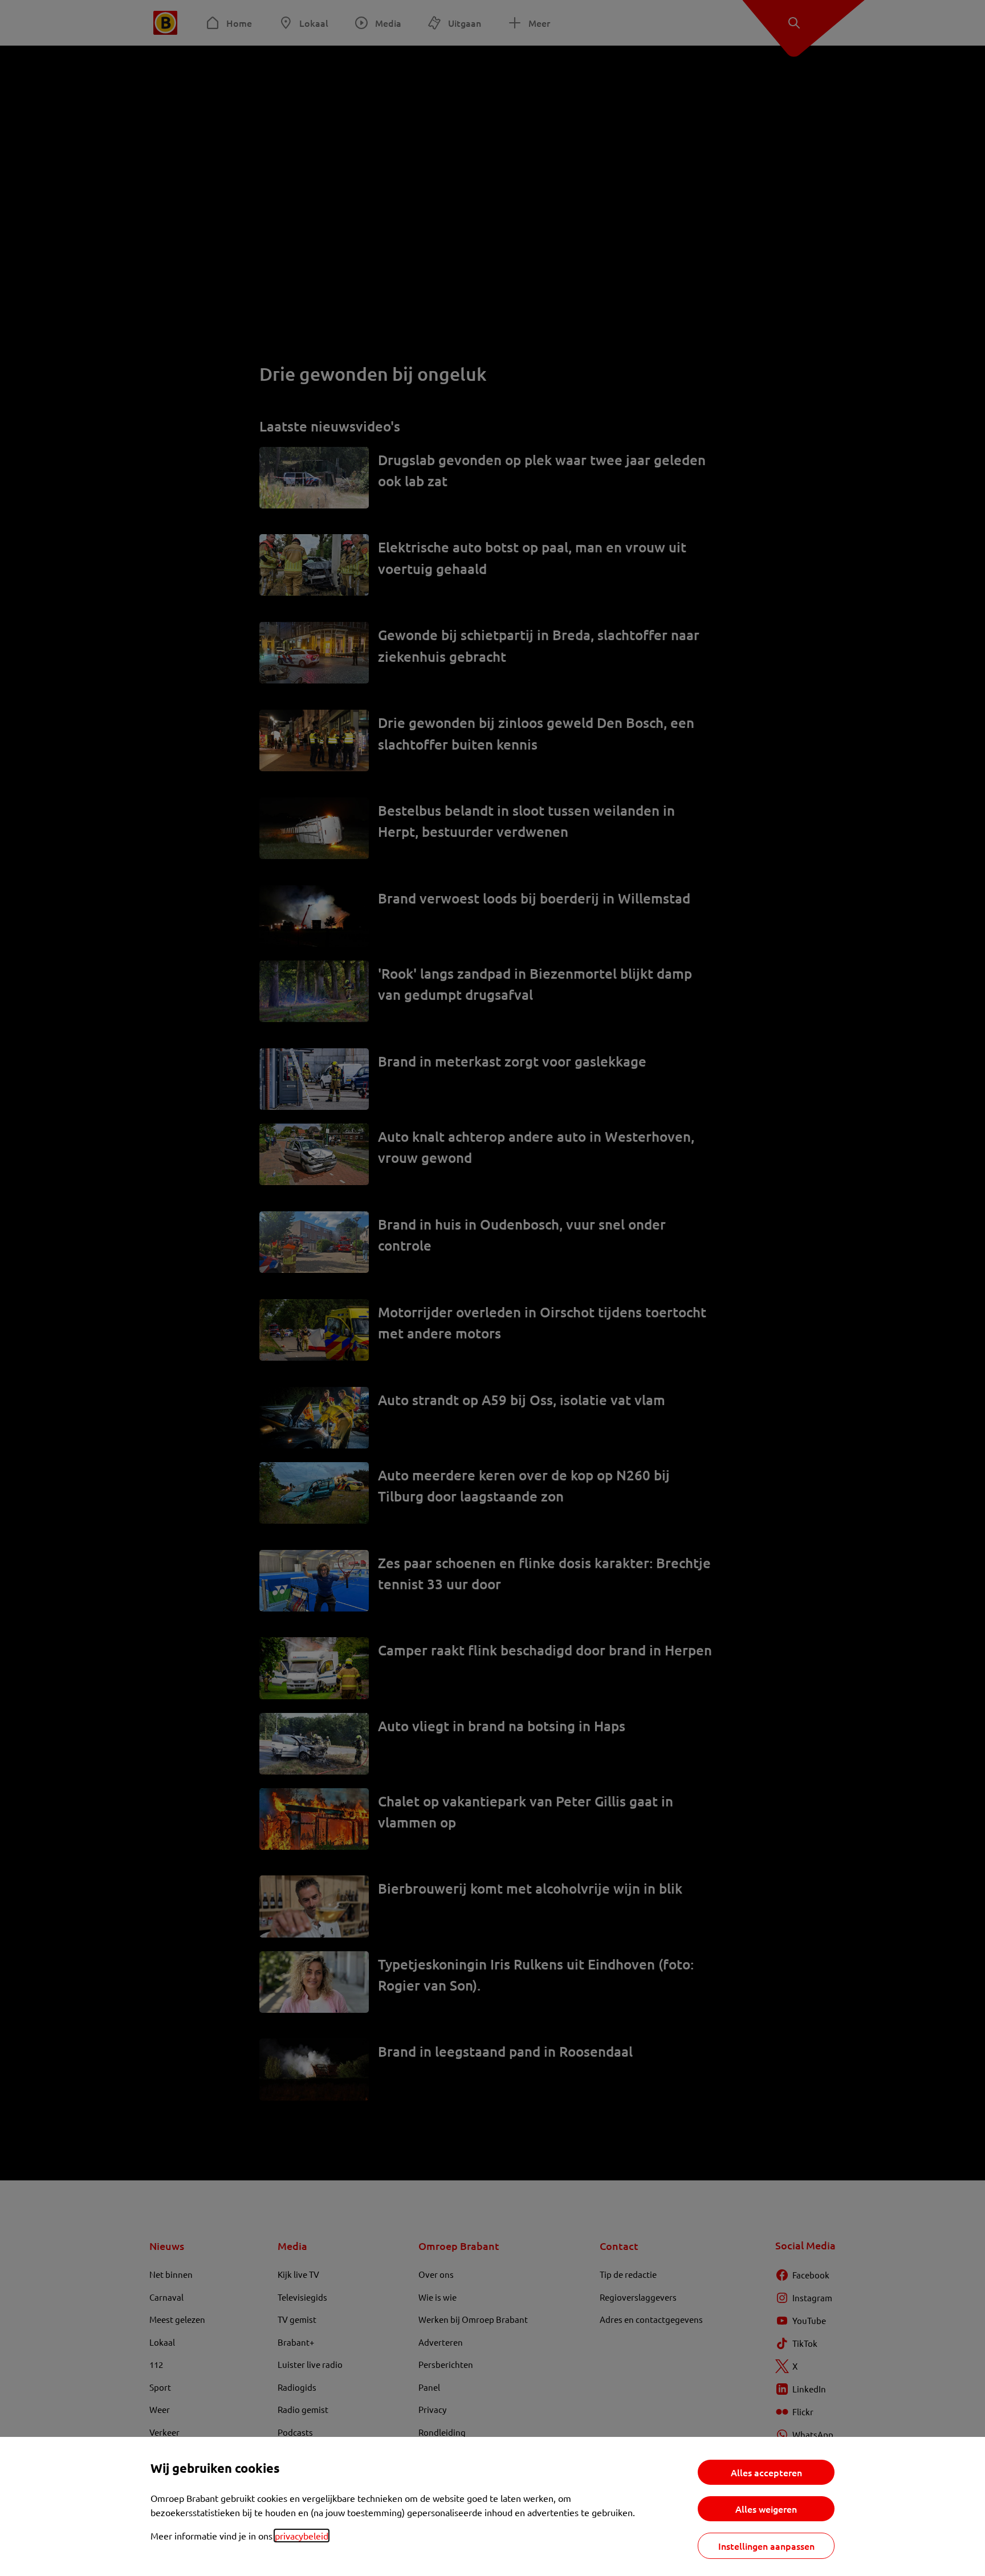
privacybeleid (302, 2536)
